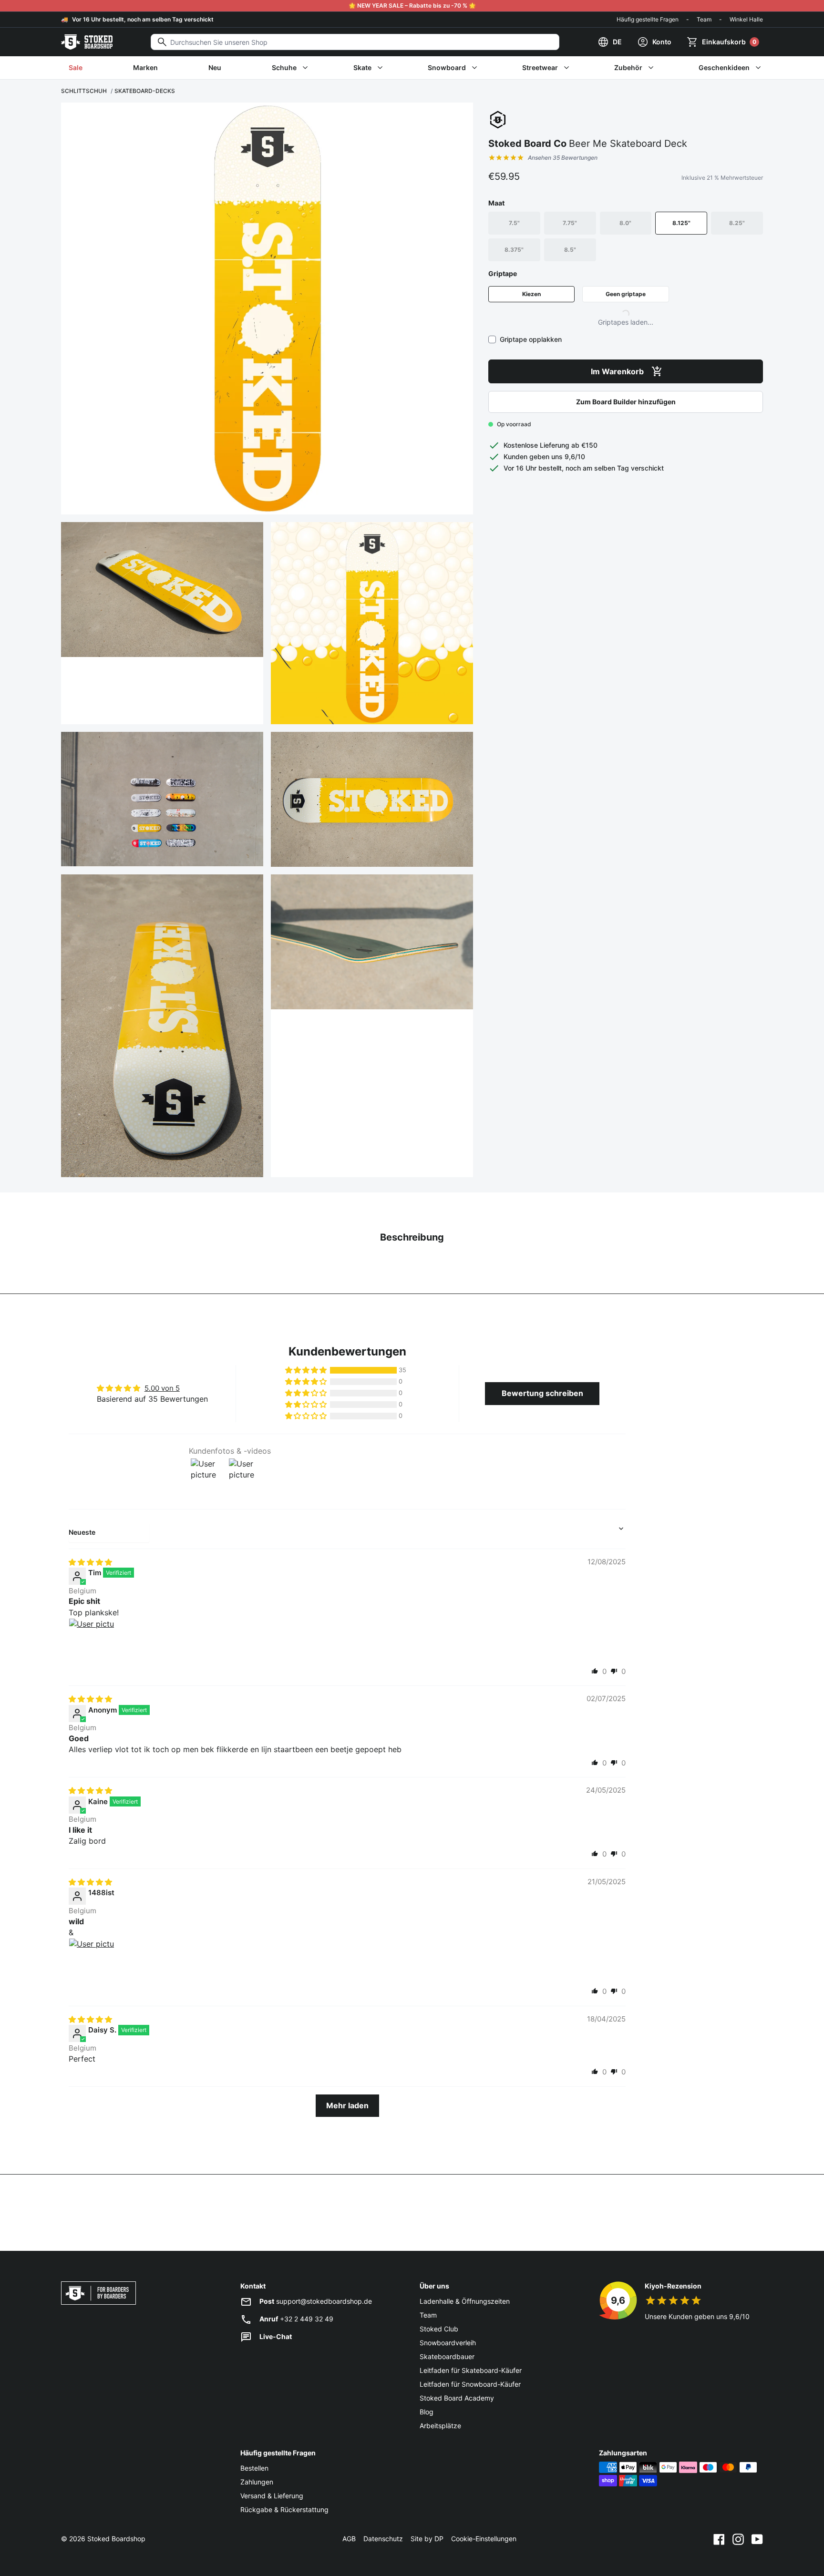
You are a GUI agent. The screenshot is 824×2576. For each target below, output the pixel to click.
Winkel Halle (746, 19)
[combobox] (355, 42)
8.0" (625, 223)
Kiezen (531, 294)
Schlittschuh (84, 91)
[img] (90, 1562)
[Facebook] (719, 2539)
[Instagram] (738, 2539)
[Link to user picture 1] (92, 1641)
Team (704, 19)
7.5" (514, 223)
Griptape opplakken (531, 339)
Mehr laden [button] (347, 2105)
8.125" (681, 223)
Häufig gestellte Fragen (648, 19)
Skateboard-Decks (145, 91)
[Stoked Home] (87, 42)
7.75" (570, 223)
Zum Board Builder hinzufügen (626, 402)
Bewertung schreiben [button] (542, 1393)
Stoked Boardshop (116, 2539)
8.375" (514, 250)
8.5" (570, 250)
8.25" (737, 223)
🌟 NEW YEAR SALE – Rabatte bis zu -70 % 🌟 (412, 5)
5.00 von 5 (162, 1388)
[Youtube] (757, 2539)
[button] (307, 1370)
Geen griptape (626, 294)
